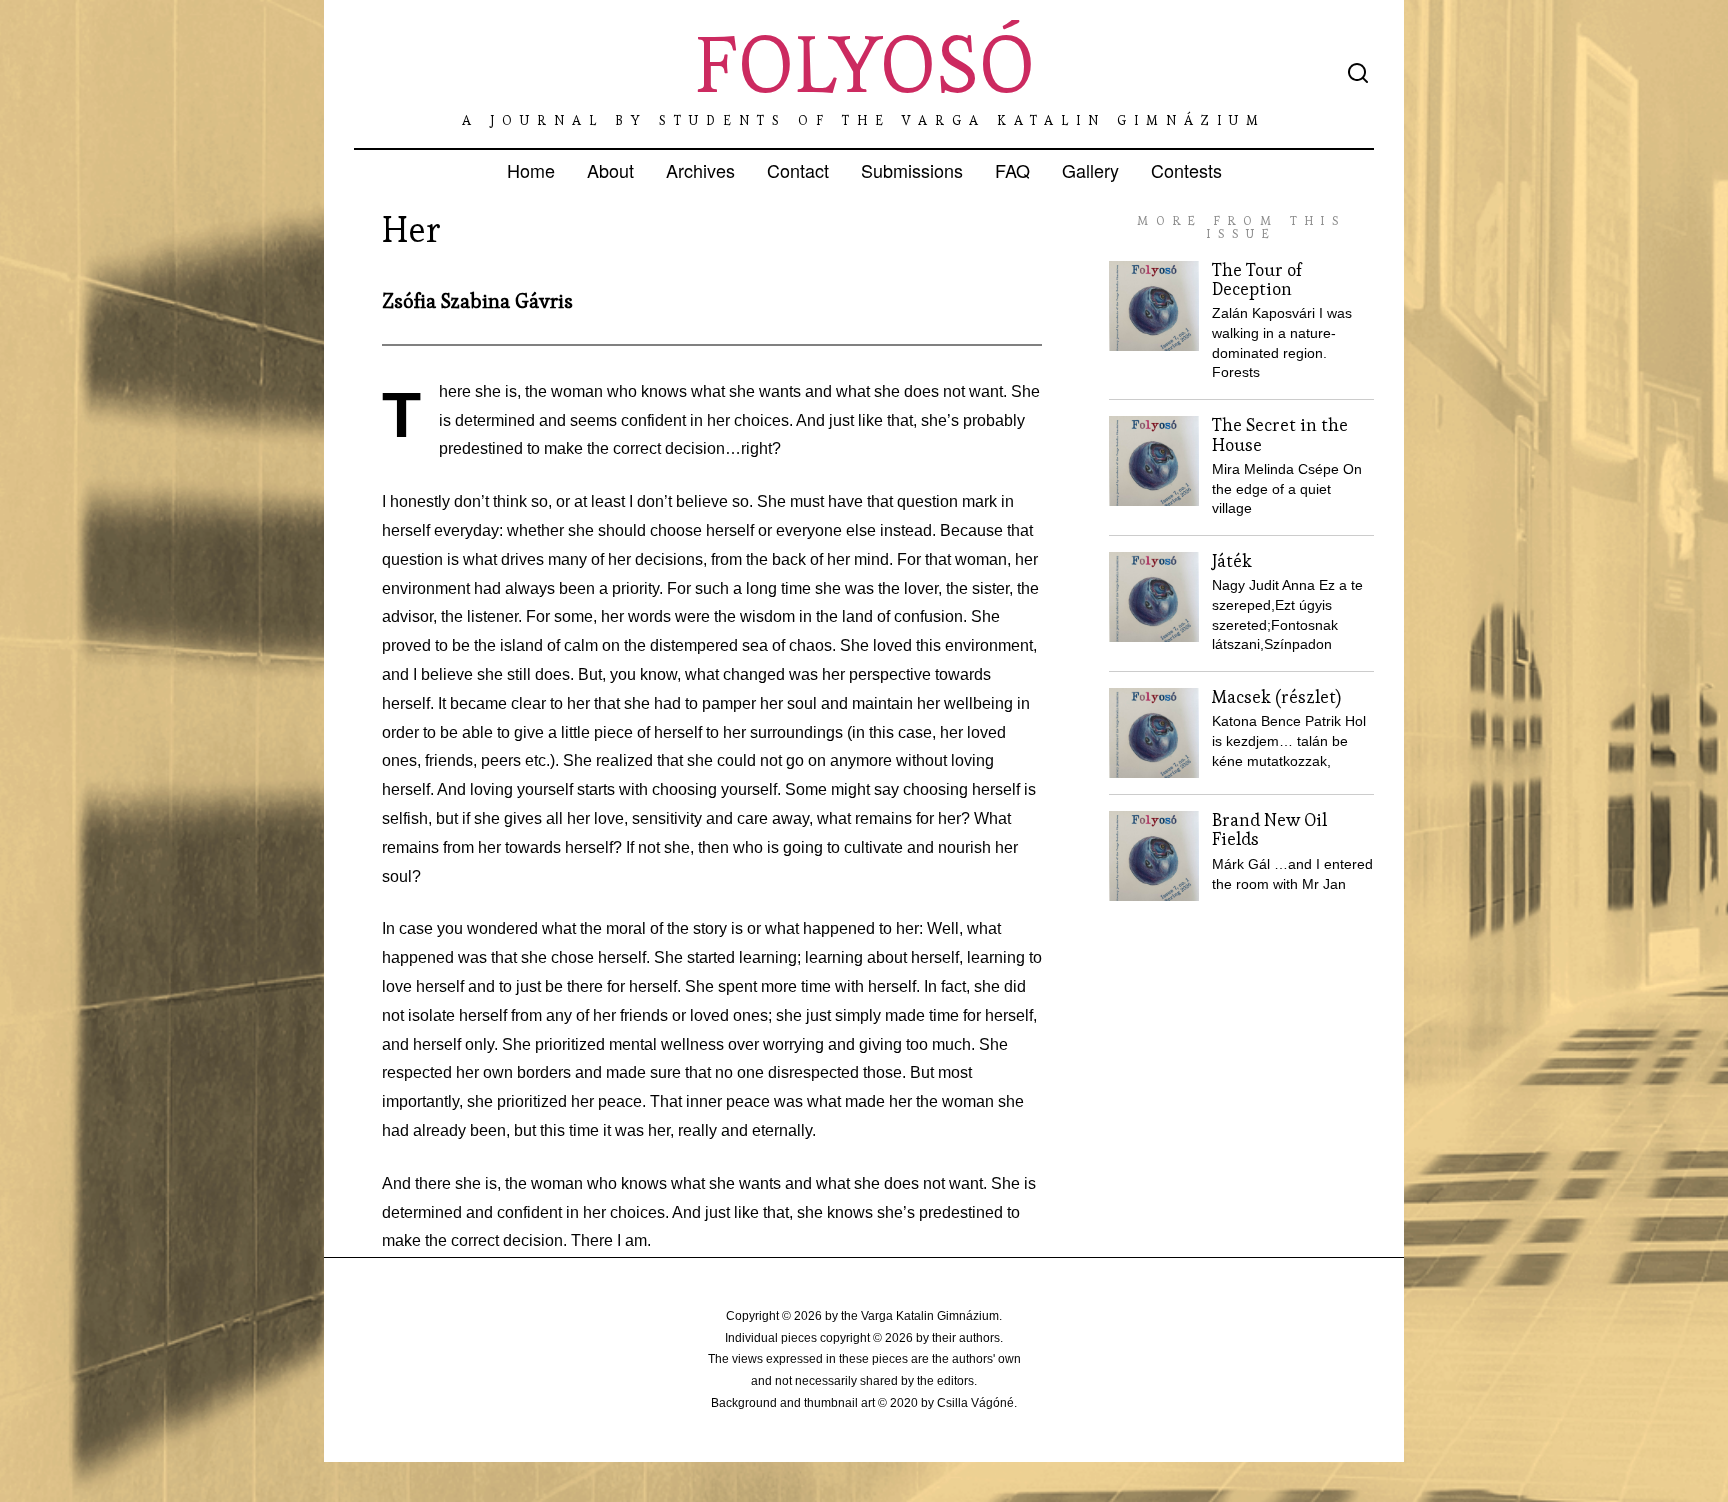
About (610, 170)
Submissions (912, 170)
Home (531, 170)
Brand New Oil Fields (1269, 829)
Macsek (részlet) (1276, 697)
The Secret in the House (1280, 434)
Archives (700, 170)
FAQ (1012, 170)
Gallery (1090, 170)
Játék (1232, 561)
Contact (798, 170)
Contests (1186, 170)
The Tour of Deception (1257, 279)
